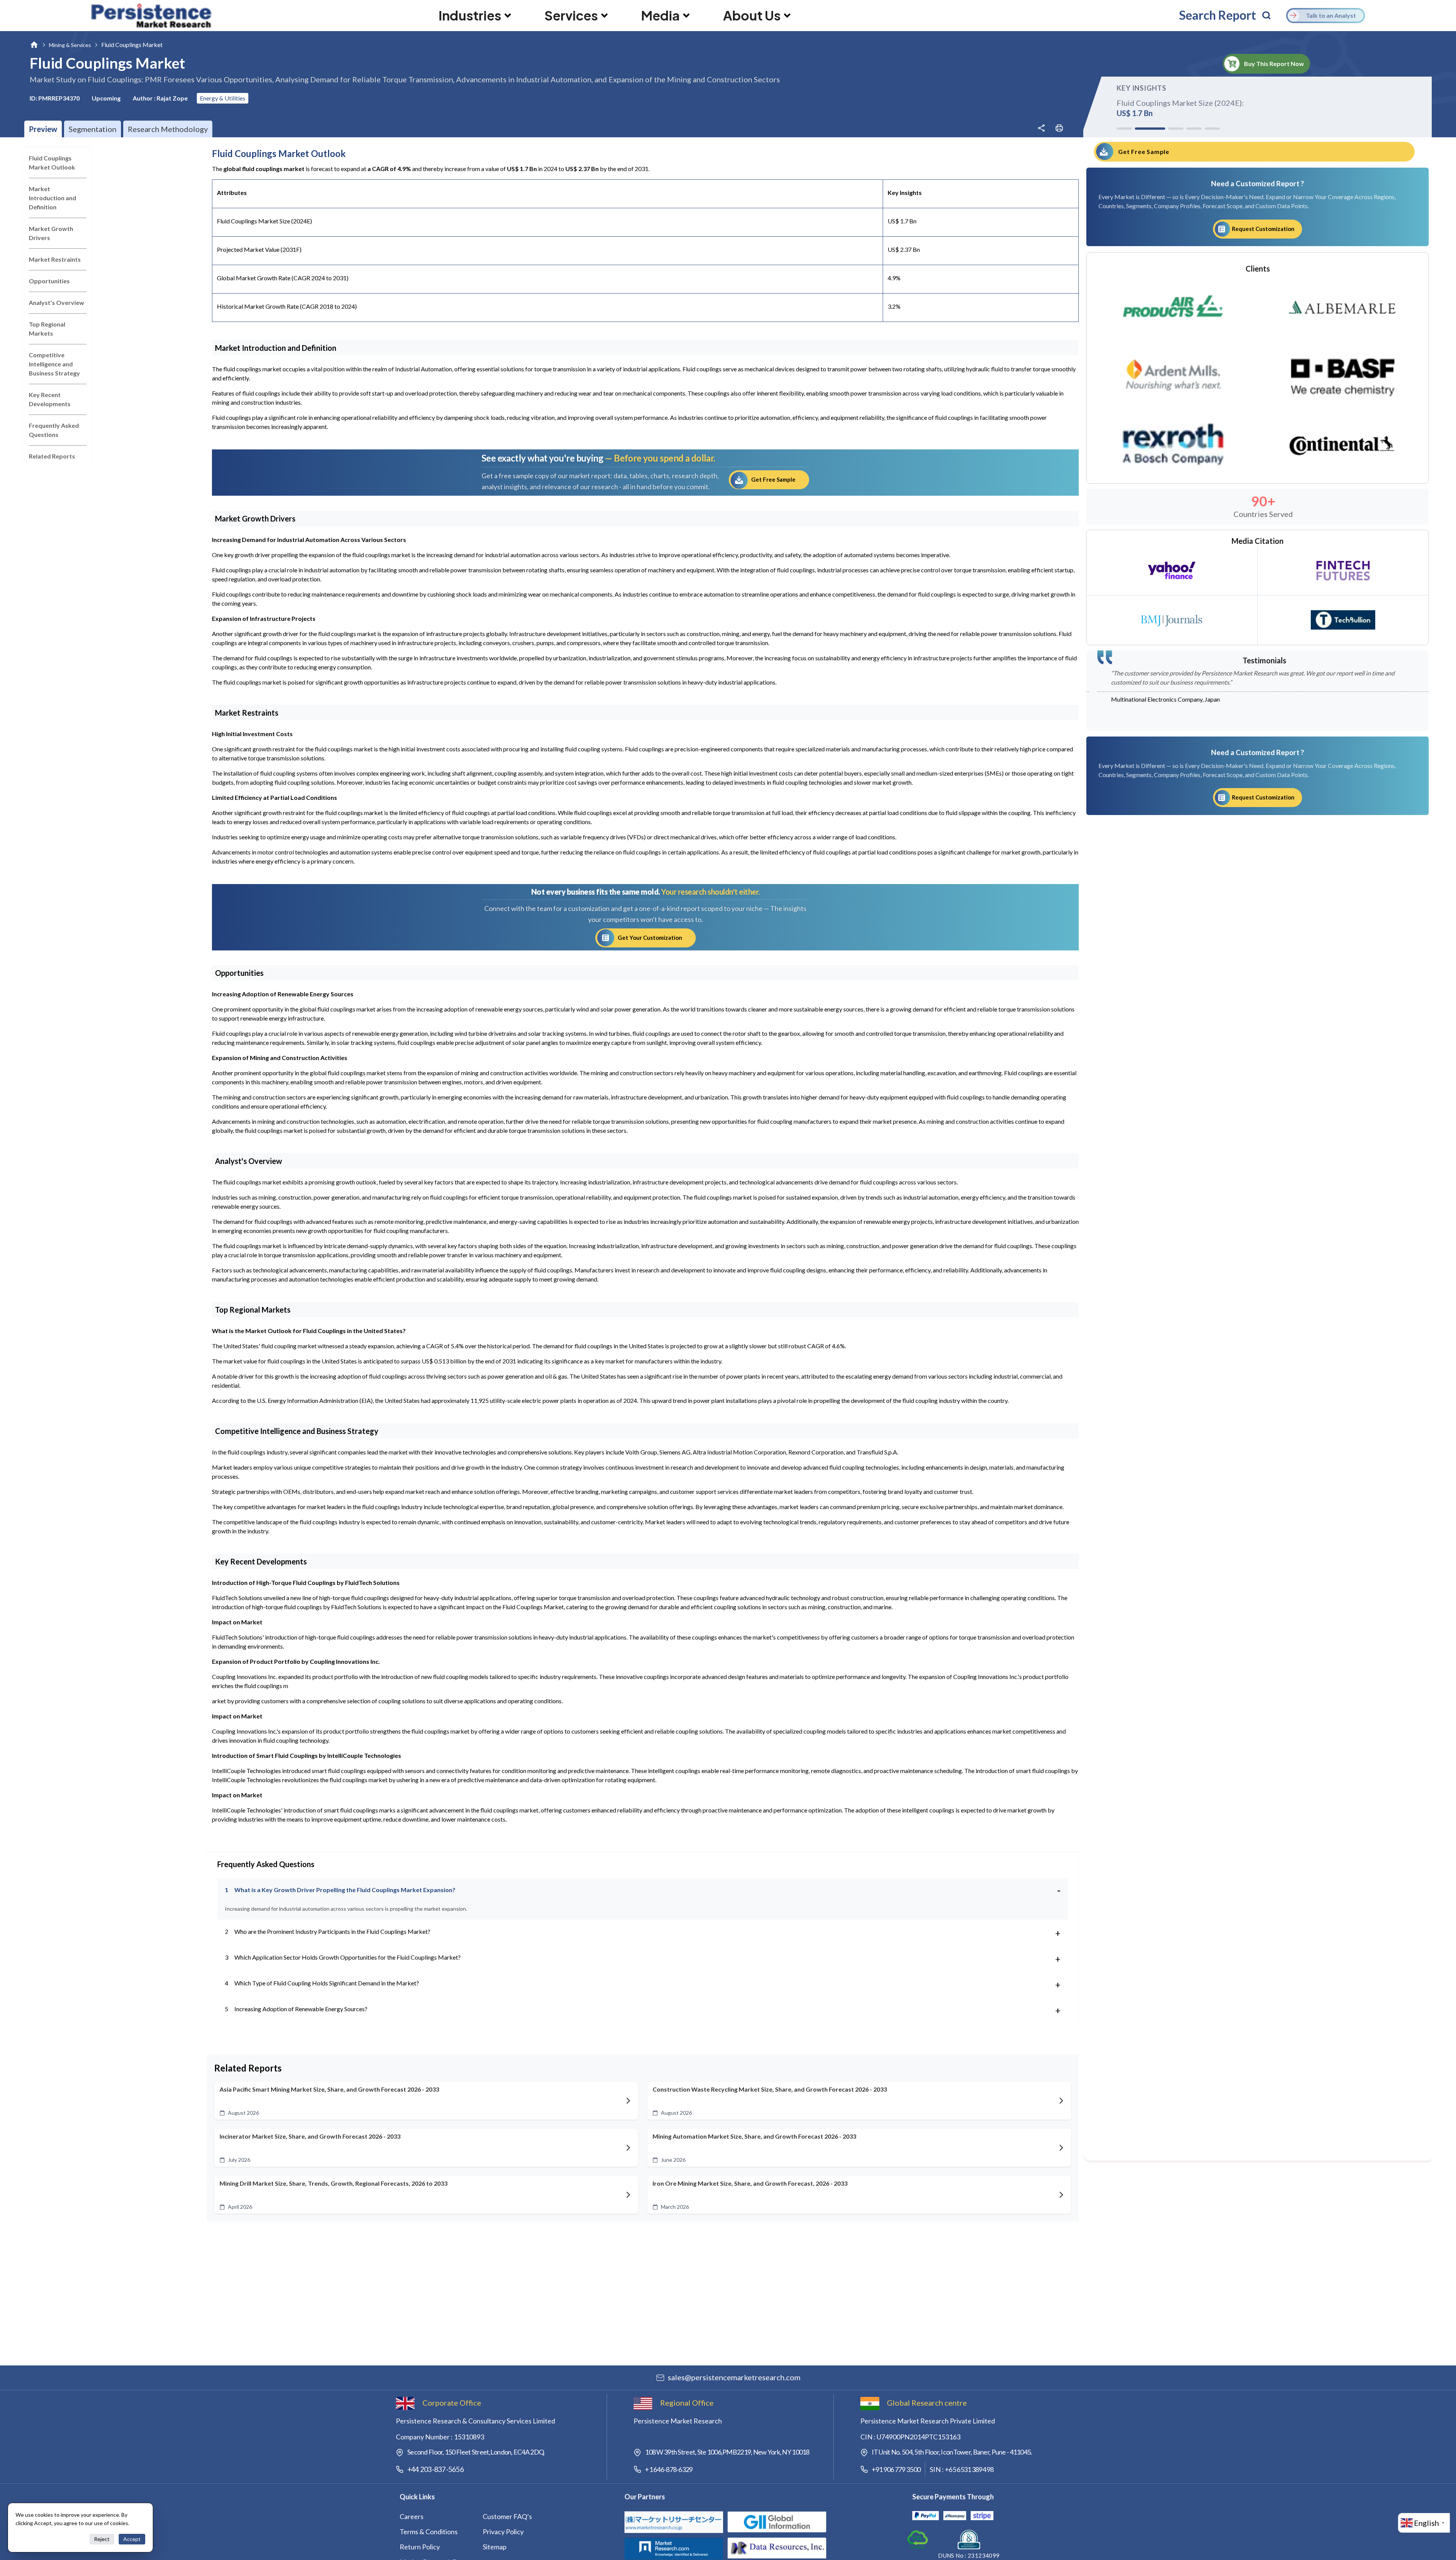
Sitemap (495, 2547)
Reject (102, 2539)
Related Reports (52, 456)
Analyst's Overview (56, 302)
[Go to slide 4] (1186, 129)
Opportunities (49, 281)
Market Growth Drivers (51, 233)
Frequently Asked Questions (54, 430)
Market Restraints (55, 259)
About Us (752, 16)
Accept (132, 2539)
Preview (43, 129)
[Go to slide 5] (1212, 129)
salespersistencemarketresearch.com (734, 2377)
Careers (412, 2516)
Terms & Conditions (429, 2532)
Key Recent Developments (50, 399)
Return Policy (420, 2547)
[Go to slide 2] (1142, 129)
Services (571, 16)
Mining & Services (70, 45)
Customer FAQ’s (507, 2516)
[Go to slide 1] (1124, 129)
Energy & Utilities (223, 98)
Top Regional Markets (47, 329)
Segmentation (93, 129)
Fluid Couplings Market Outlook (52, 163)
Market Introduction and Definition (53, 198)
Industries (470, 16)
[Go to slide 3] (1161, 129)
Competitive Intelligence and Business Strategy (54, 364)
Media (661, 16)
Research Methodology (168, 129)
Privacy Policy (503, 2532)
